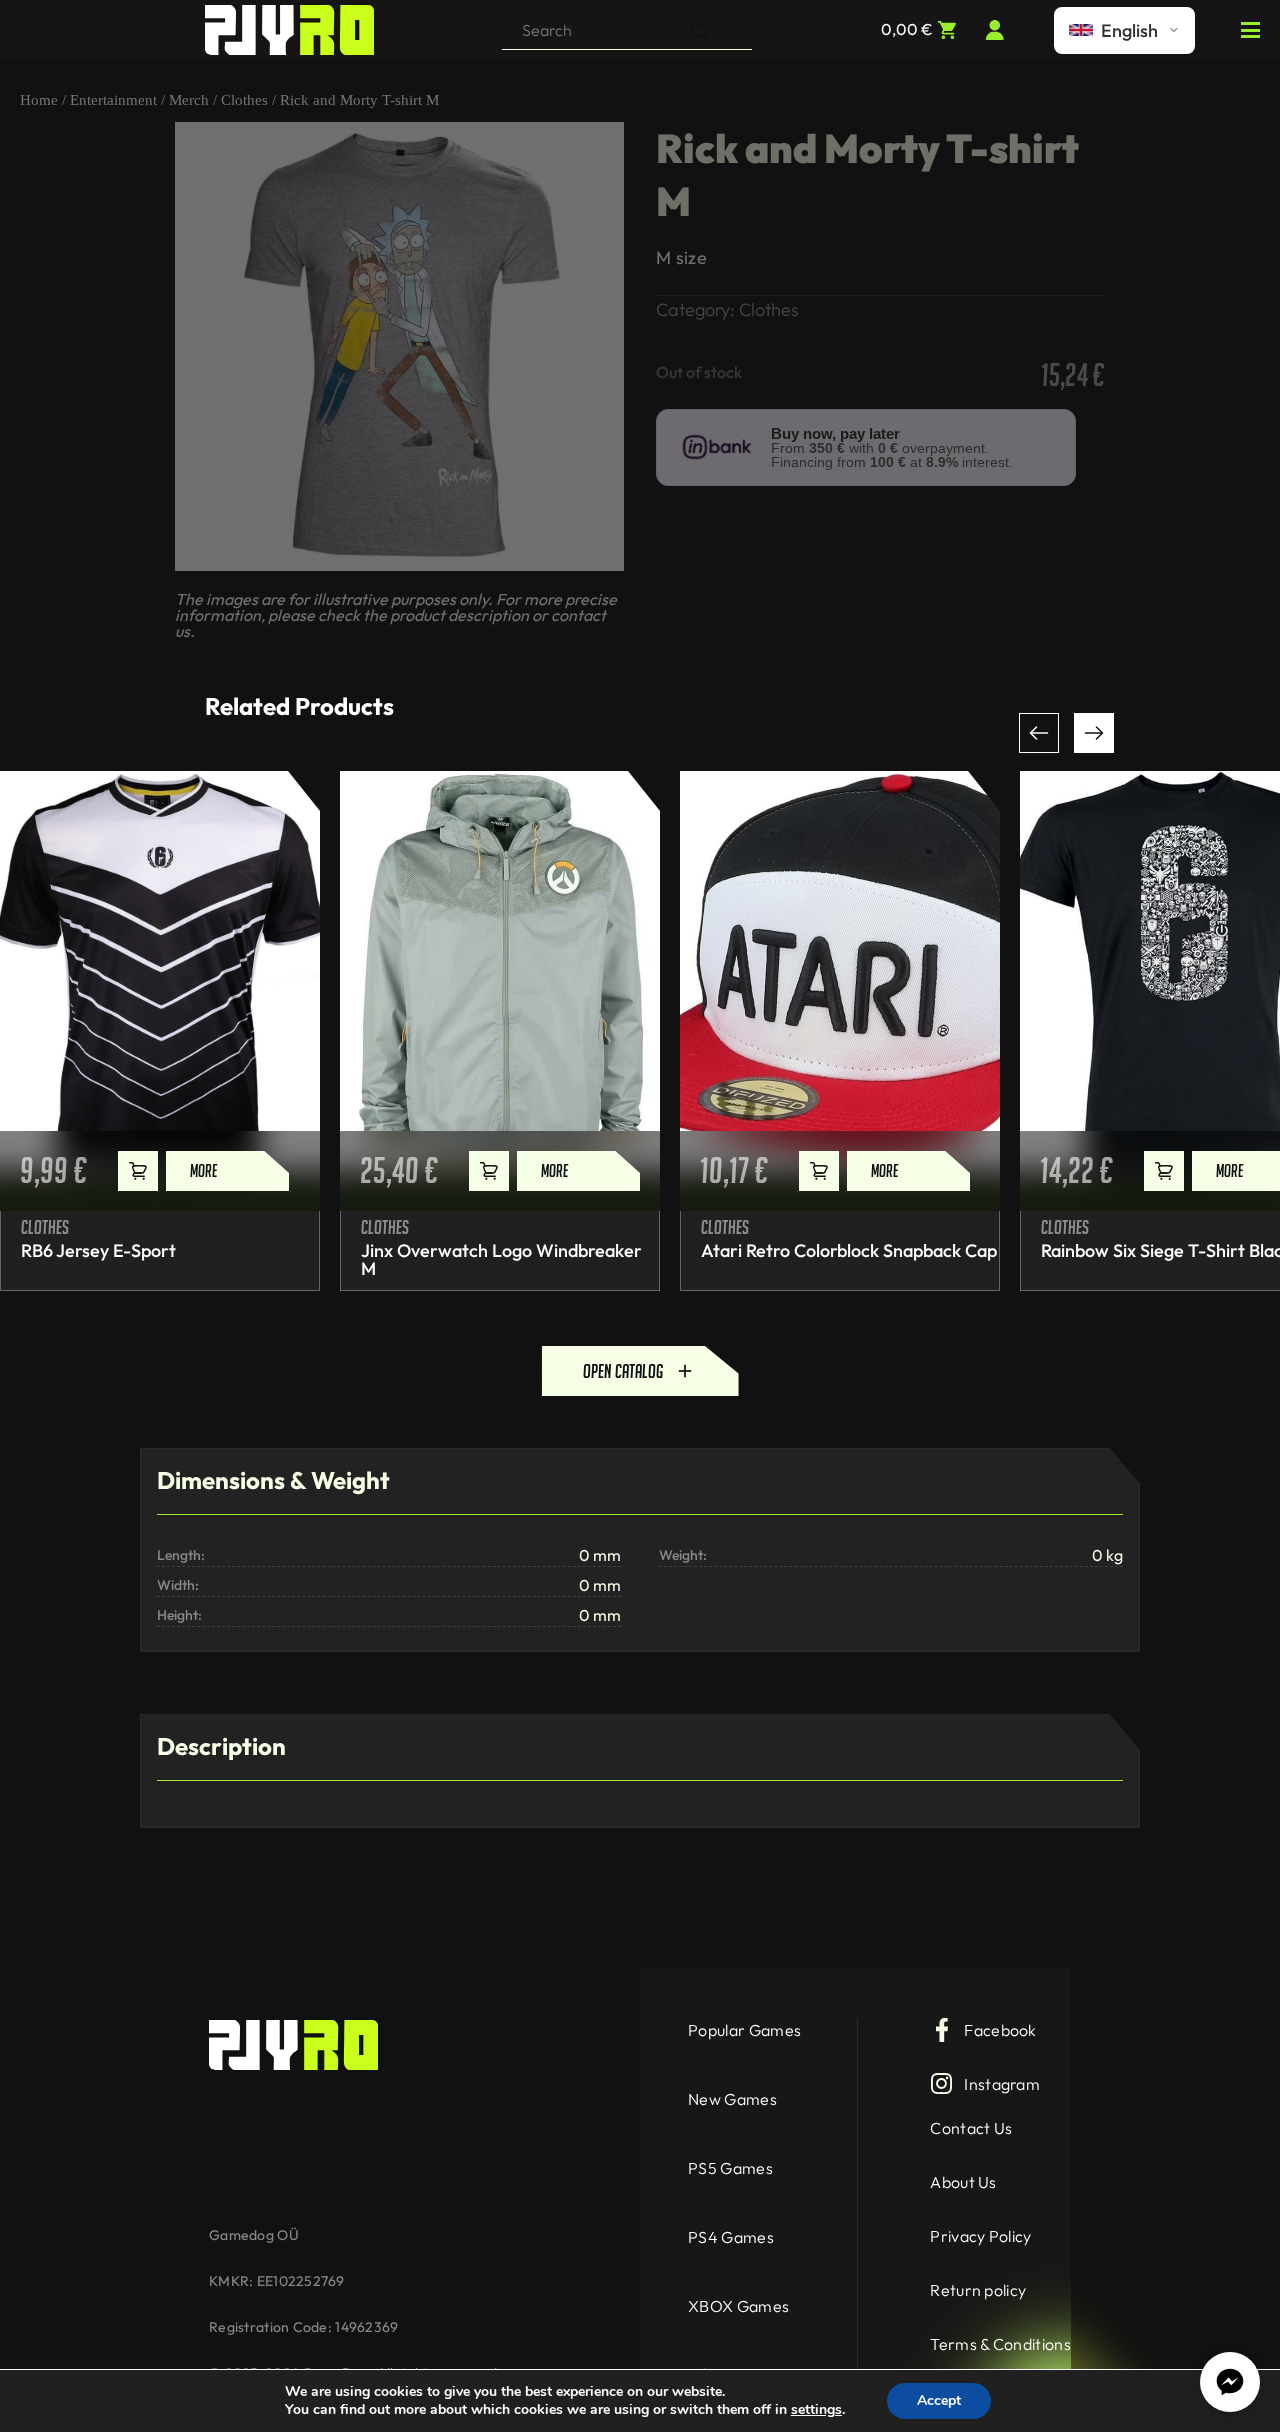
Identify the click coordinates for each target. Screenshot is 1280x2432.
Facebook (1000, 2030)
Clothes (244, 100)
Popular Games (744, 2030)
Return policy (978, 2290)
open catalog (623, 1371)
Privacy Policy (980, 2236)
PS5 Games (730, 2168)
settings (816, 2410)
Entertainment (113, 100)
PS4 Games (731, 2237)
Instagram (1002, 2084)
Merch (189, 100)
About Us (963, 2182)
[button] (1039, 733)
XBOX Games (738, 2306)
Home (39, 100)
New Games (732, 2099)
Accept (939, 2400)
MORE (203, 1170)
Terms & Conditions (1000, 2344)
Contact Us (971, 2128)
